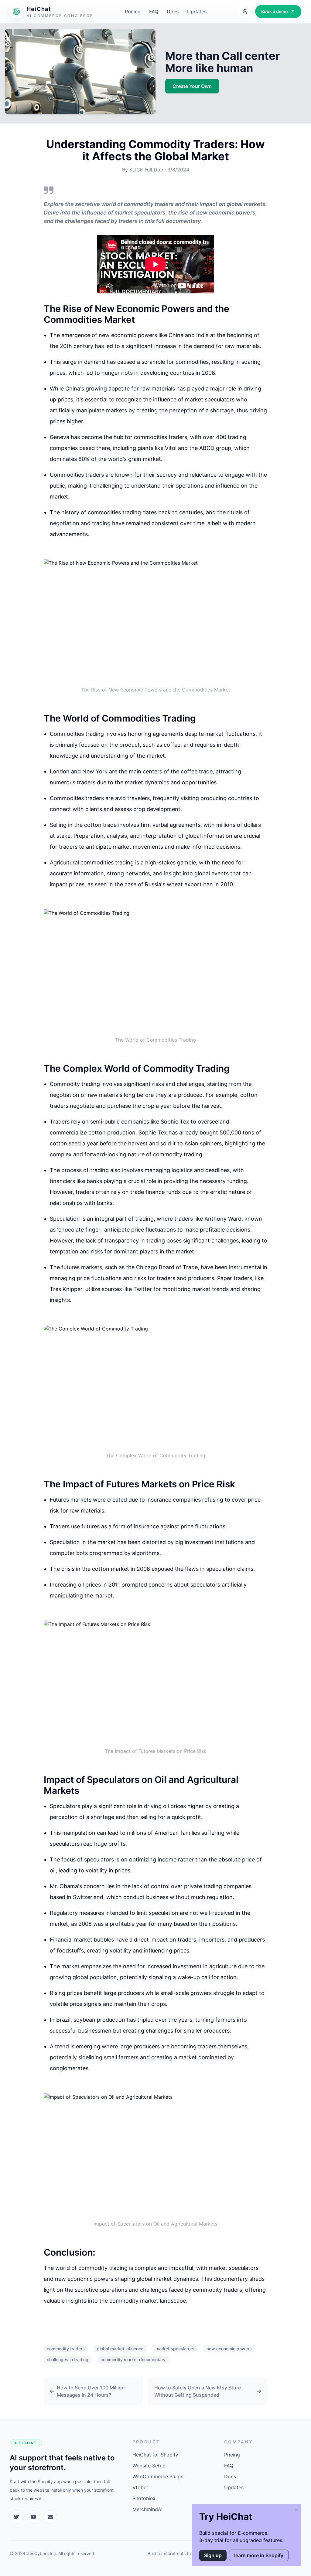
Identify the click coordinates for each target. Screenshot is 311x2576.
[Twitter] (16, 2517)
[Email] (50, 2517)
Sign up (213, 2555)
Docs (173, 12)
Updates (197, 12)
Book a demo (275, 11)
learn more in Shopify (259, 2555)
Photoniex (144, 2498)
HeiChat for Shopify (155, 2455)
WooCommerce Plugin (158, 2476)
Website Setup (149, 2466)
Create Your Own (192, 86)
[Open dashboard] (245, 12)
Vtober (140, 2487)
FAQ (154, 12)
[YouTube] (33, 2517)
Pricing (133, 12)
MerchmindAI (147, 2509)
